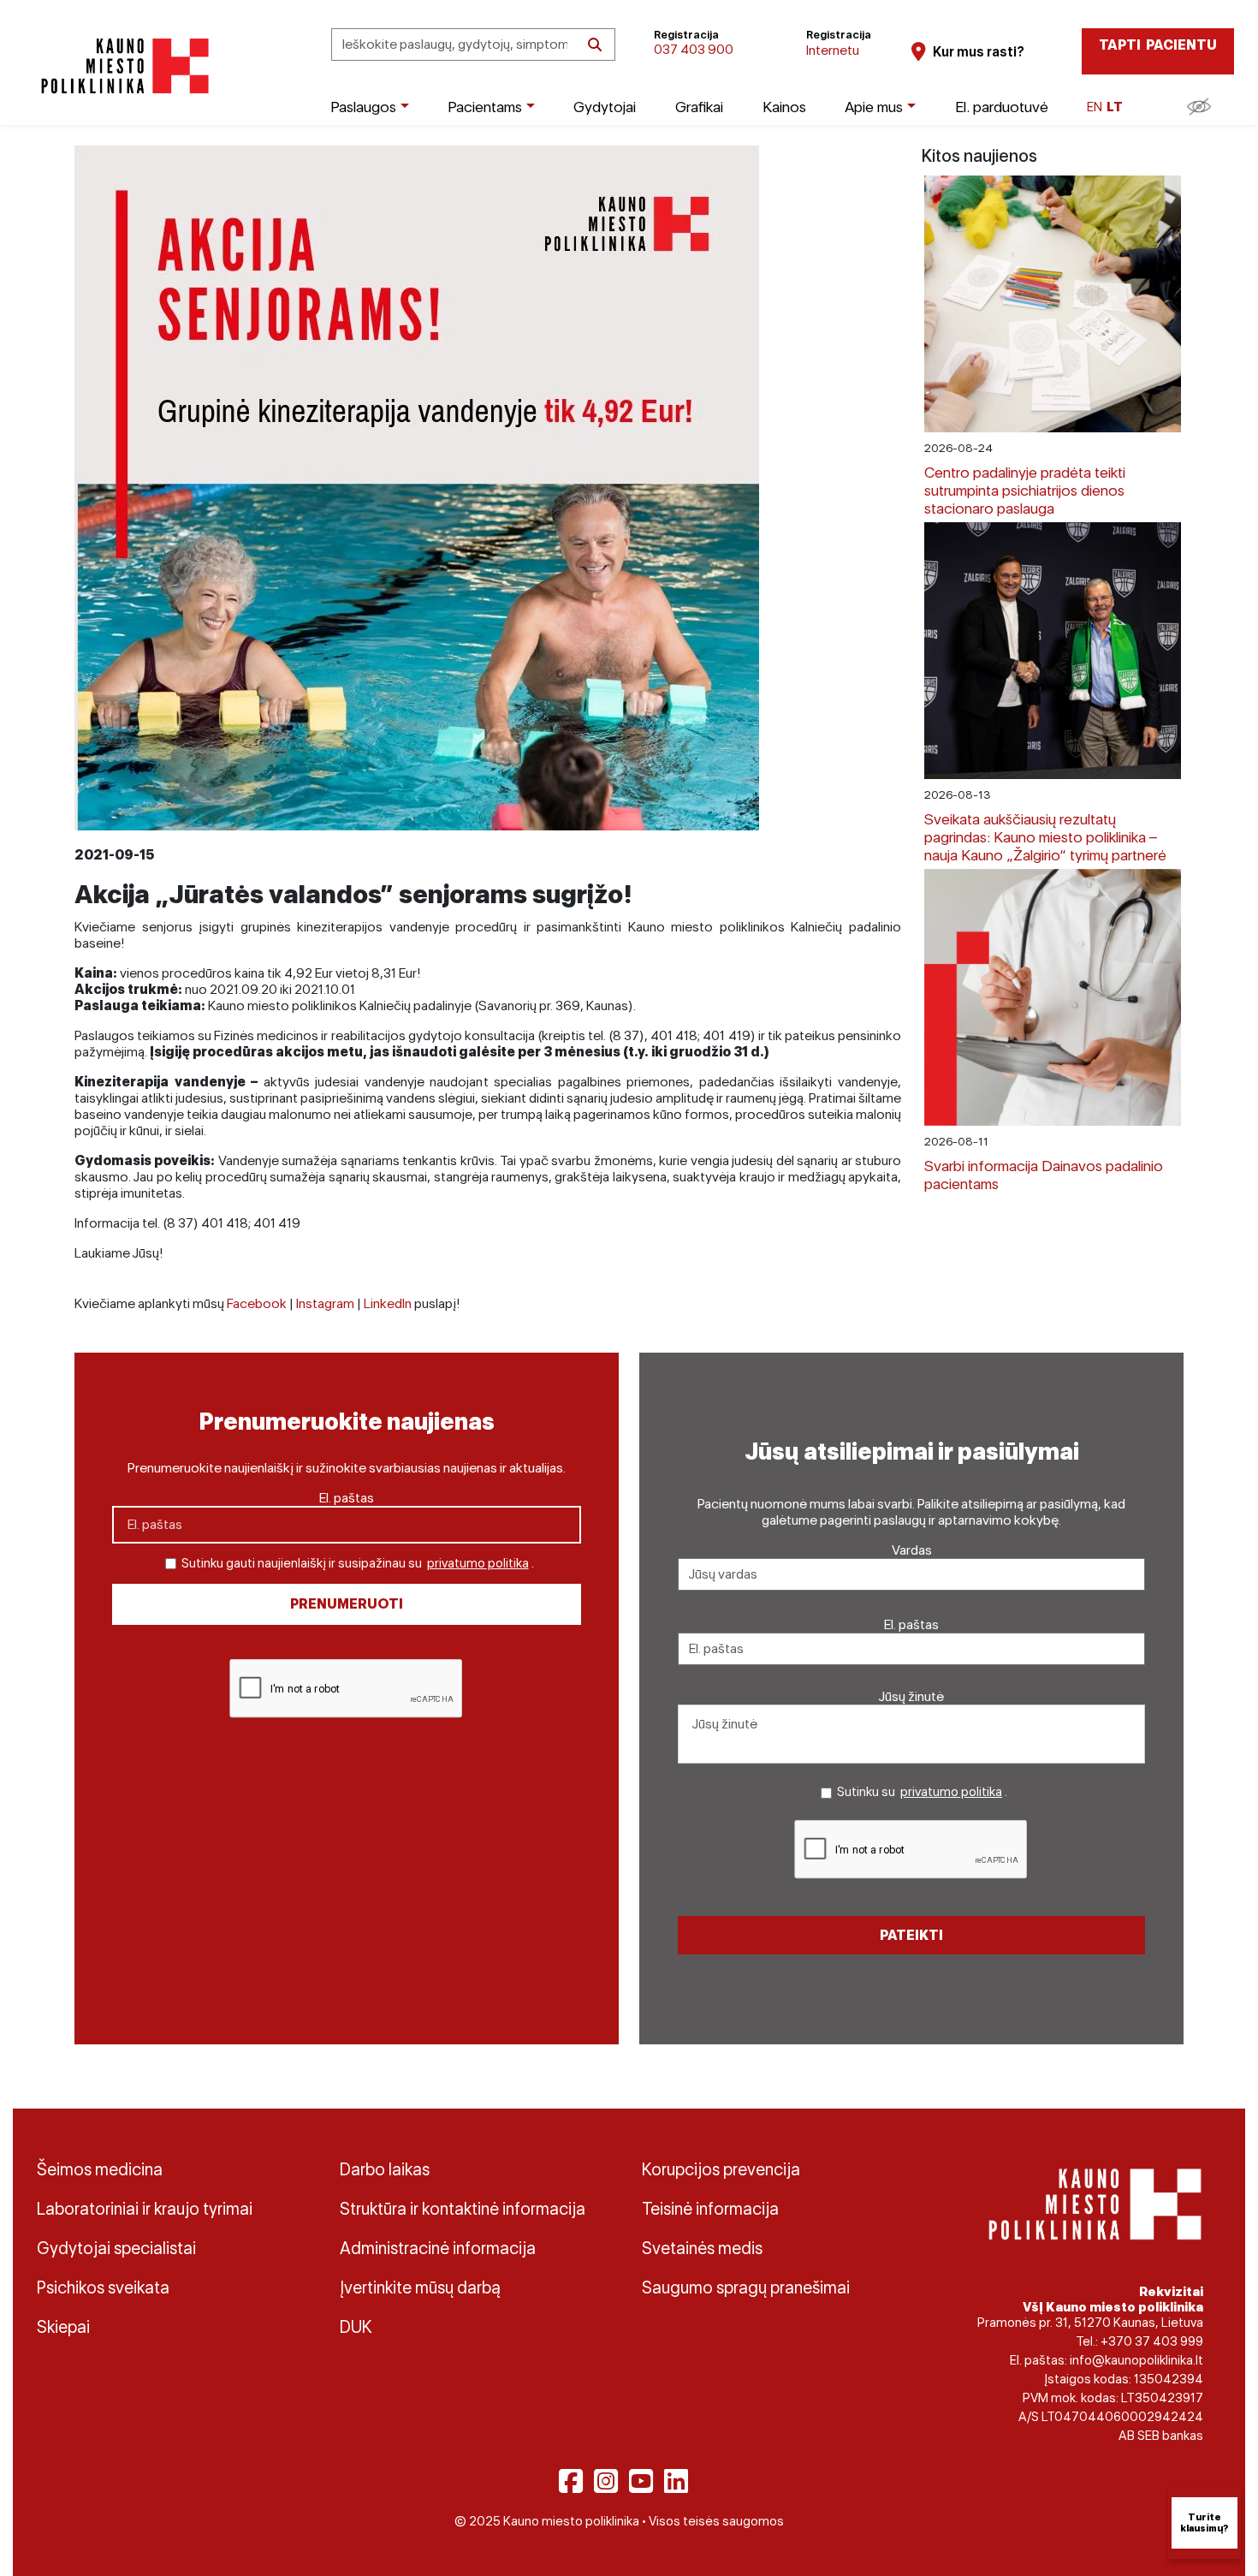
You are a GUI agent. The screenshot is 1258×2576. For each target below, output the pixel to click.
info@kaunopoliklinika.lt (1136, 2360)
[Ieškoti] (595, 45)
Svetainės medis (702, 2248)
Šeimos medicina (100, 2169)
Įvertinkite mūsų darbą (420, 2287)
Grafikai (699, 107)
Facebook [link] (257, 1303)
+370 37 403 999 (1152, 2341)
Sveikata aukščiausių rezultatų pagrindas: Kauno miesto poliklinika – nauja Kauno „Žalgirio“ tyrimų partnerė (1045, 837)
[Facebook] (571, 2481)
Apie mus (874, 107)
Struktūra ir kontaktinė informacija (463, 2209)
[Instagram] (606, 2481)
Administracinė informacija (438, 2248)
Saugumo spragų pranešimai (746, 2287)
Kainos (784, 107)
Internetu (833, 50)
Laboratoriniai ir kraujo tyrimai (145, 2209)
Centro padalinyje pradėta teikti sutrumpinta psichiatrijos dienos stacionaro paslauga (1025, 490)
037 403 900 (694, 49)
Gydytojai (605, 107)
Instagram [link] (325, 1303)
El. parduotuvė (1002, 107)
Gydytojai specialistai (116, 2248)
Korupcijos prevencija (721, 2169)
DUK (356, 2327)
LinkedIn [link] (388, 1303)
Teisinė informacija (710, 2209)
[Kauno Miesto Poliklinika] (122, 66)
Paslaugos (363, 107)
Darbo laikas (385, 2169)
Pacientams (485, 107)
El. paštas (347, 1498)
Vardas (912, 1550)
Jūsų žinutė (911, 1696)
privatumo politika (478, 1563)
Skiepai (63, 2327)
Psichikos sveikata (103, 2287)
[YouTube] (641, 2481)
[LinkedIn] (676, 2481)
